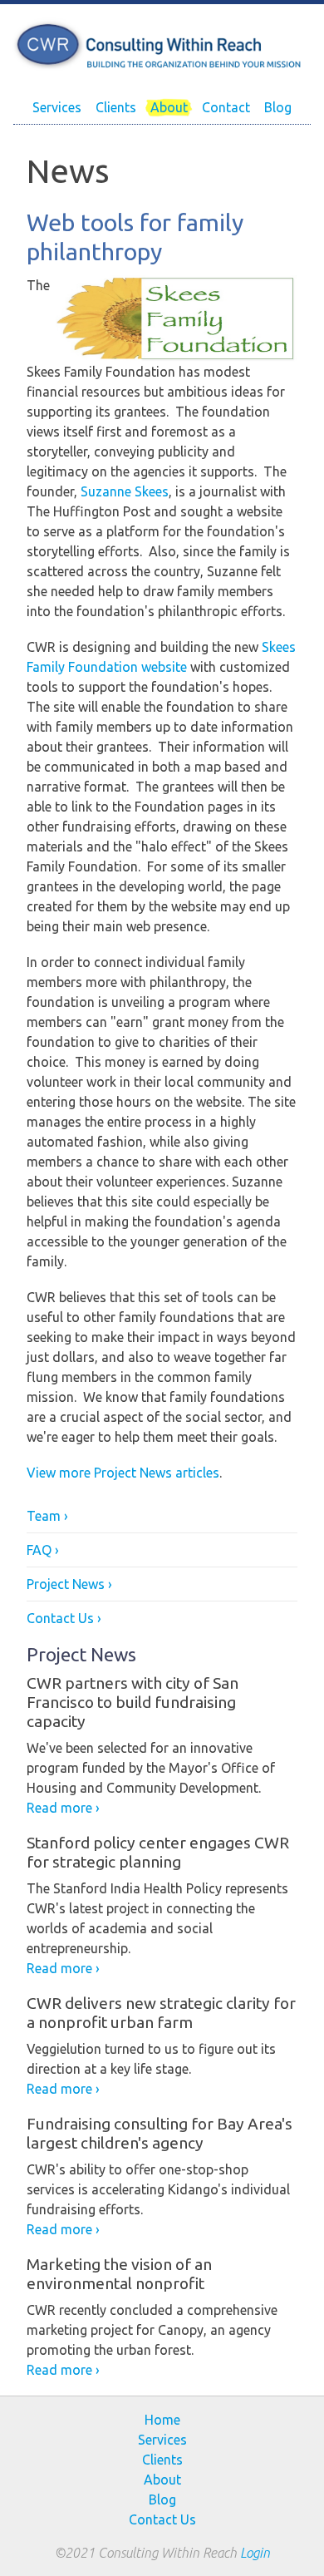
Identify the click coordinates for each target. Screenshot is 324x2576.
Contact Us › (64, 1618)
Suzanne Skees (125, 491)
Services (57, 107)
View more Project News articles (123, 1473)
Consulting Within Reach (162, 46)
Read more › (63, 1808)
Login (255, 2553)
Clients (116, 107)
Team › (47, 1516)
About (169, 107)
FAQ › (43, 1550)
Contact (226, 107)
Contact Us (162, 2519)
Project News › (69, 1584)
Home (162, 2420)
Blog (278, 107)
